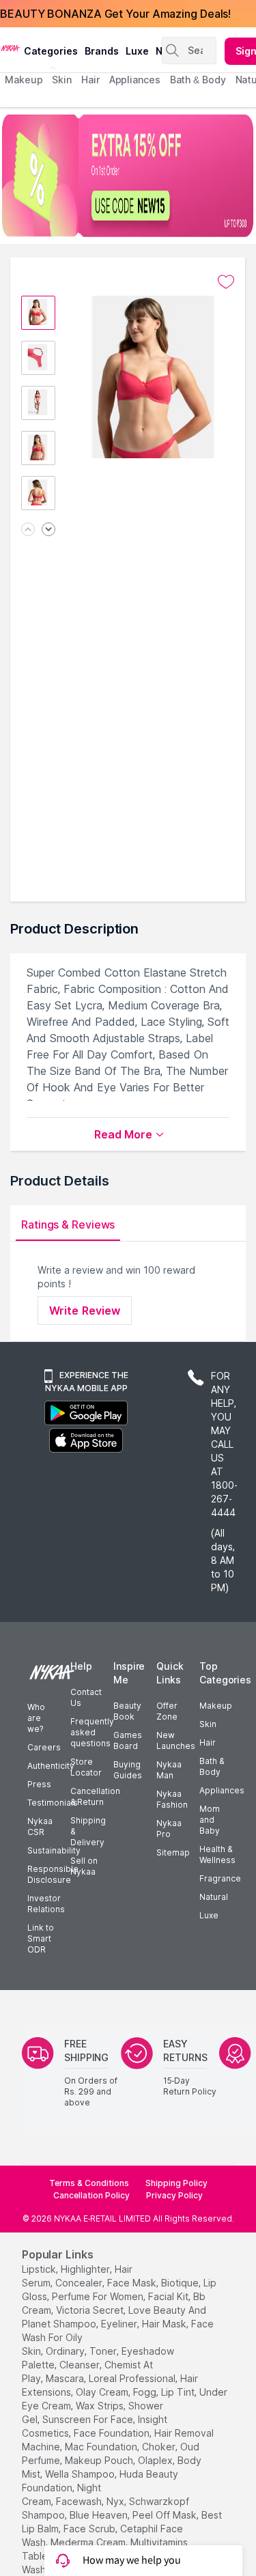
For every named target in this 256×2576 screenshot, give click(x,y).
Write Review (85, 1311)
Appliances (222, 1790)
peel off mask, (166, 2515)
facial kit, (169, 2296)
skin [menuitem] (62, 80)
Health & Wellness (217, 1854)
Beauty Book (127, 1711)
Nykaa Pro (169, 1829)
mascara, (66, 2378)
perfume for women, (99, 2296)
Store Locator (86, 1767)
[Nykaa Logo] (10, 47)
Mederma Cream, (89, 2542)
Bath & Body (212, 1766)
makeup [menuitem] (24, 80)
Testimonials (53, 1803)
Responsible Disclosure (53, 1874)
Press (39, 1784)
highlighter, (86, 2269)
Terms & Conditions (89, 2183)
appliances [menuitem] (135, 80)
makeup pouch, (100, 2460)
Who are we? (36, 1718)
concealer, (80, 2283)
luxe (137, 51)
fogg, (146, 2392)
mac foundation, (102, 2447)
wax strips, (101, 2406)
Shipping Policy (176, 2183)
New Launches (176, 1740)
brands (102, 51)
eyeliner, (120, 2324)
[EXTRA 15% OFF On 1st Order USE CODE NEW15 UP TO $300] (128, 176)
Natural (214, 1897)
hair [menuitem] (90, 80)
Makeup (216, 1706)
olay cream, (103, 2392)
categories (51, 51)
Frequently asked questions (92, 1732)
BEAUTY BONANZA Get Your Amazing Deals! (115, 14)
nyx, (116, 2501)
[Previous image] (28, 530)
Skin (208, 1724)
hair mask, (165, 2324)
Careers (44, 1747)
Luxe (209, 1915)
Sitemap (173, 1852)
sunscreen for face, (89, 2419)
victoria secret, (91, 2310)
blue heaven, (100, 2515)
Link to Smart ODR (41, 1938)
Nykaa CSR (40, 1826)
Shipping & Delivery (88, 1831)
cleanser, (81, 2365)
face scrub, (90, 2529)
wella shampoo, (81, 2474)
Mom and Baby (210, 1820)
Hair (208, 1742)
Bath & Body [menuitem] (198, 80)
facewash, (80, 2501)
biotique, (181, 2283)
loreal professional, (133, 2378)
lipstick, (40, 2269)
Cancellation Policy (91, 2195)
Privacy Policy (174, 2195)
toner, (104, 2351)
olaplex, (156, 2460)
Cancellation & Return (95, 1796)
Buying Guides (128, 1770)
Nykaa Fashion (172, 1799)
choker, (160, 2447)
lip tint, (179, 2392)
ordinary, (66, 2351)
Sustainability (54, 1850)
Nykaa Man (169, 1770)
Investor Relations (46, 1904)
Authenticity (51, 1766)
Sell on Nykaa (84, 1866)
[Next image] (48, 530)
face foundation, (113, 2433)
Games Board (128, 1740)
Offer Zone (167, 1711)
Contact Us (86, 1697)
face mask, (133, 2283)
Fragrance (220, 1878)
